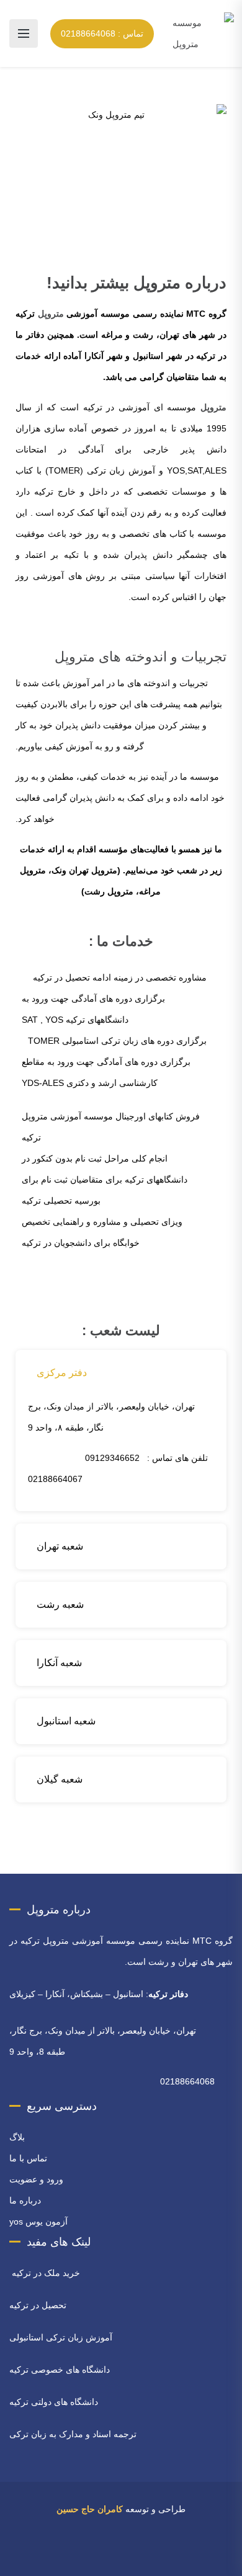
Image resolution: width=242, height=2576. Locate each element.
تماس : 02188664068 (102, 33)
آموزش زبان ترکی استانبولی (61, 2337)
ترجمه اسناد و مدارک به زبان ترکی (73, 2434)
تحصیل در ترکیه (38, 2305)
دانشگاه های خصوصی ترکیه (60, 2370)
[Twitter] (141, 2555)
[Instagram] (124, 2555)
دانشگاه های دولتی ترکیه (54, 2402)
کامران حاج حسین (90, 2509)
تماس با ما (28, 2158)
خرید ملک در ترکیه (45, 2273)
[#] (84, 2555)
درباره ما (25, 2200)
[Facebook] (158, 2555)
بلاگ (17, 2137)
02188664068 (187, 2081)
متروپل (51, 314)
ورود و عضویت (36, 2179)
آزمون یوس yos (38, 2221)
